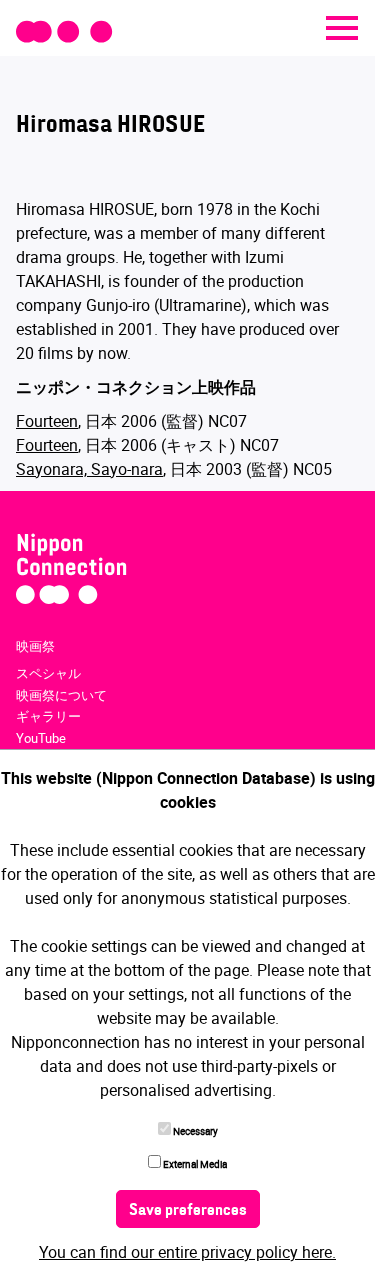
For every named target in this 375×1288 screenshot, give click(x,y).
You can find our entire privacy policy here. (187, 1252)
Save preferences (188, 1211)
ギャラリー (48, 716)
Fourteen (47, 421)
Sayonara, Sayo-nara (89, 469)
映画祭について (61, 695)
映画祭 (35, 646)
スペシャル (48, 673)
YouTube (41, 738)
